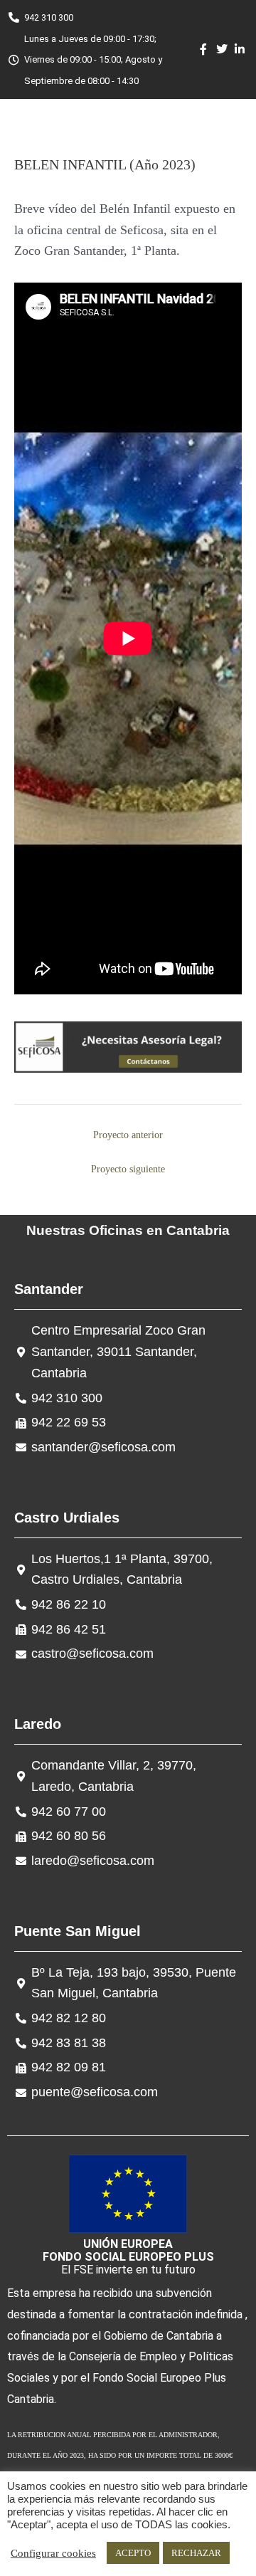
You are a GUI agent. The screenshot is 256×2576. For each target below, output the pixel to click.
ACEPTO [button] (133, 2553)
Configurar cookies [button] (53, 2553)
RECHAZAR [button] (196, 2553)
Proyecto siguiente (128, 1169)
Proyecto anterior (128, 1135)
